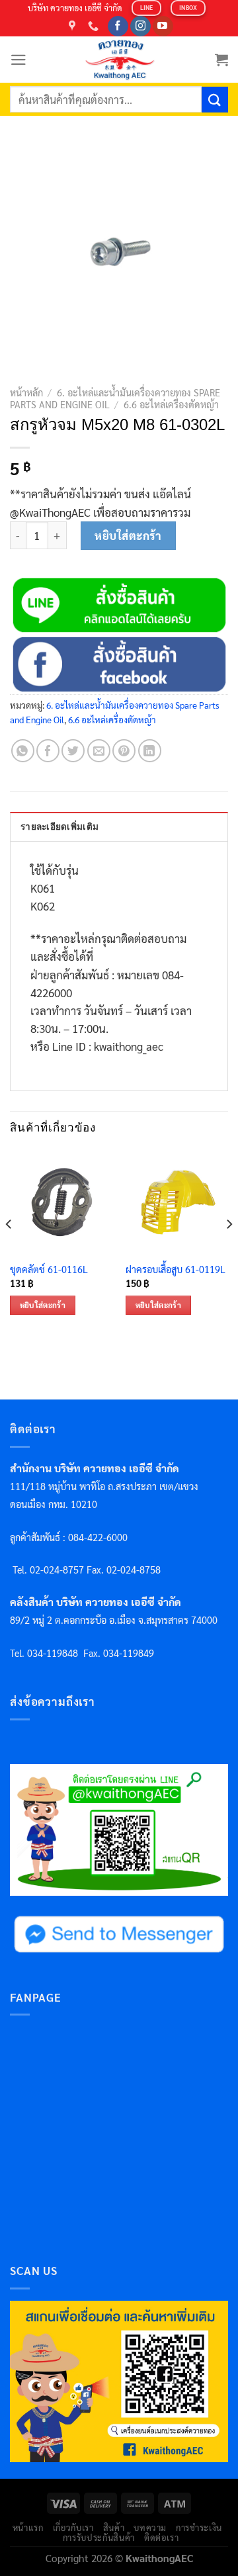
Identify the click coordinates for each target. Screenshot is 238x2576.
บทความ (150, 2527)
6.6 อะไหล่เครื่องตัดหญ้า (171, 404)
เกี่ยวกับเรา (73, 2527)
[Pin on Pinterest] (124, 751)
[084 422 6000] (95, 26)
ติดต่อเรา (162, 2537)
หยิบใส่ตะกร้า (128, 535)
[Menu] (19, 60)
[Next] (229, 1251)
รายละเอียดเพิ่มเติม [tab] (59, 827)
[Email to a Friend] (99, 751)
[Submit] (215, 100)
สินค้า (114, 2527)
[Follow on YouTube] (163, 26)
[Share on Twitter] (73, 751)
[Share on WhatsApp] (23, 751)
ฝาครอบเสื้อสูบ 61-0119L (176, 1269)
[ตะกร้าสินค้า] (221, 60)
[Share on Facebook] (48, 751)
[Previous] (9, 1251)
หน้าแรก (28, 2527)
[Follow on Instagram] (140, 26)
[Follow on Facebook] (118, 26)
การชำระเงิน (199, 2527)
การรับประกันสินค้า (99, 2537)
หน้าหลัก (26, 392)
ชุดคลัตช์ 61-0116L (49, 1269)
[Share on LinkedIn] (150, 751)
